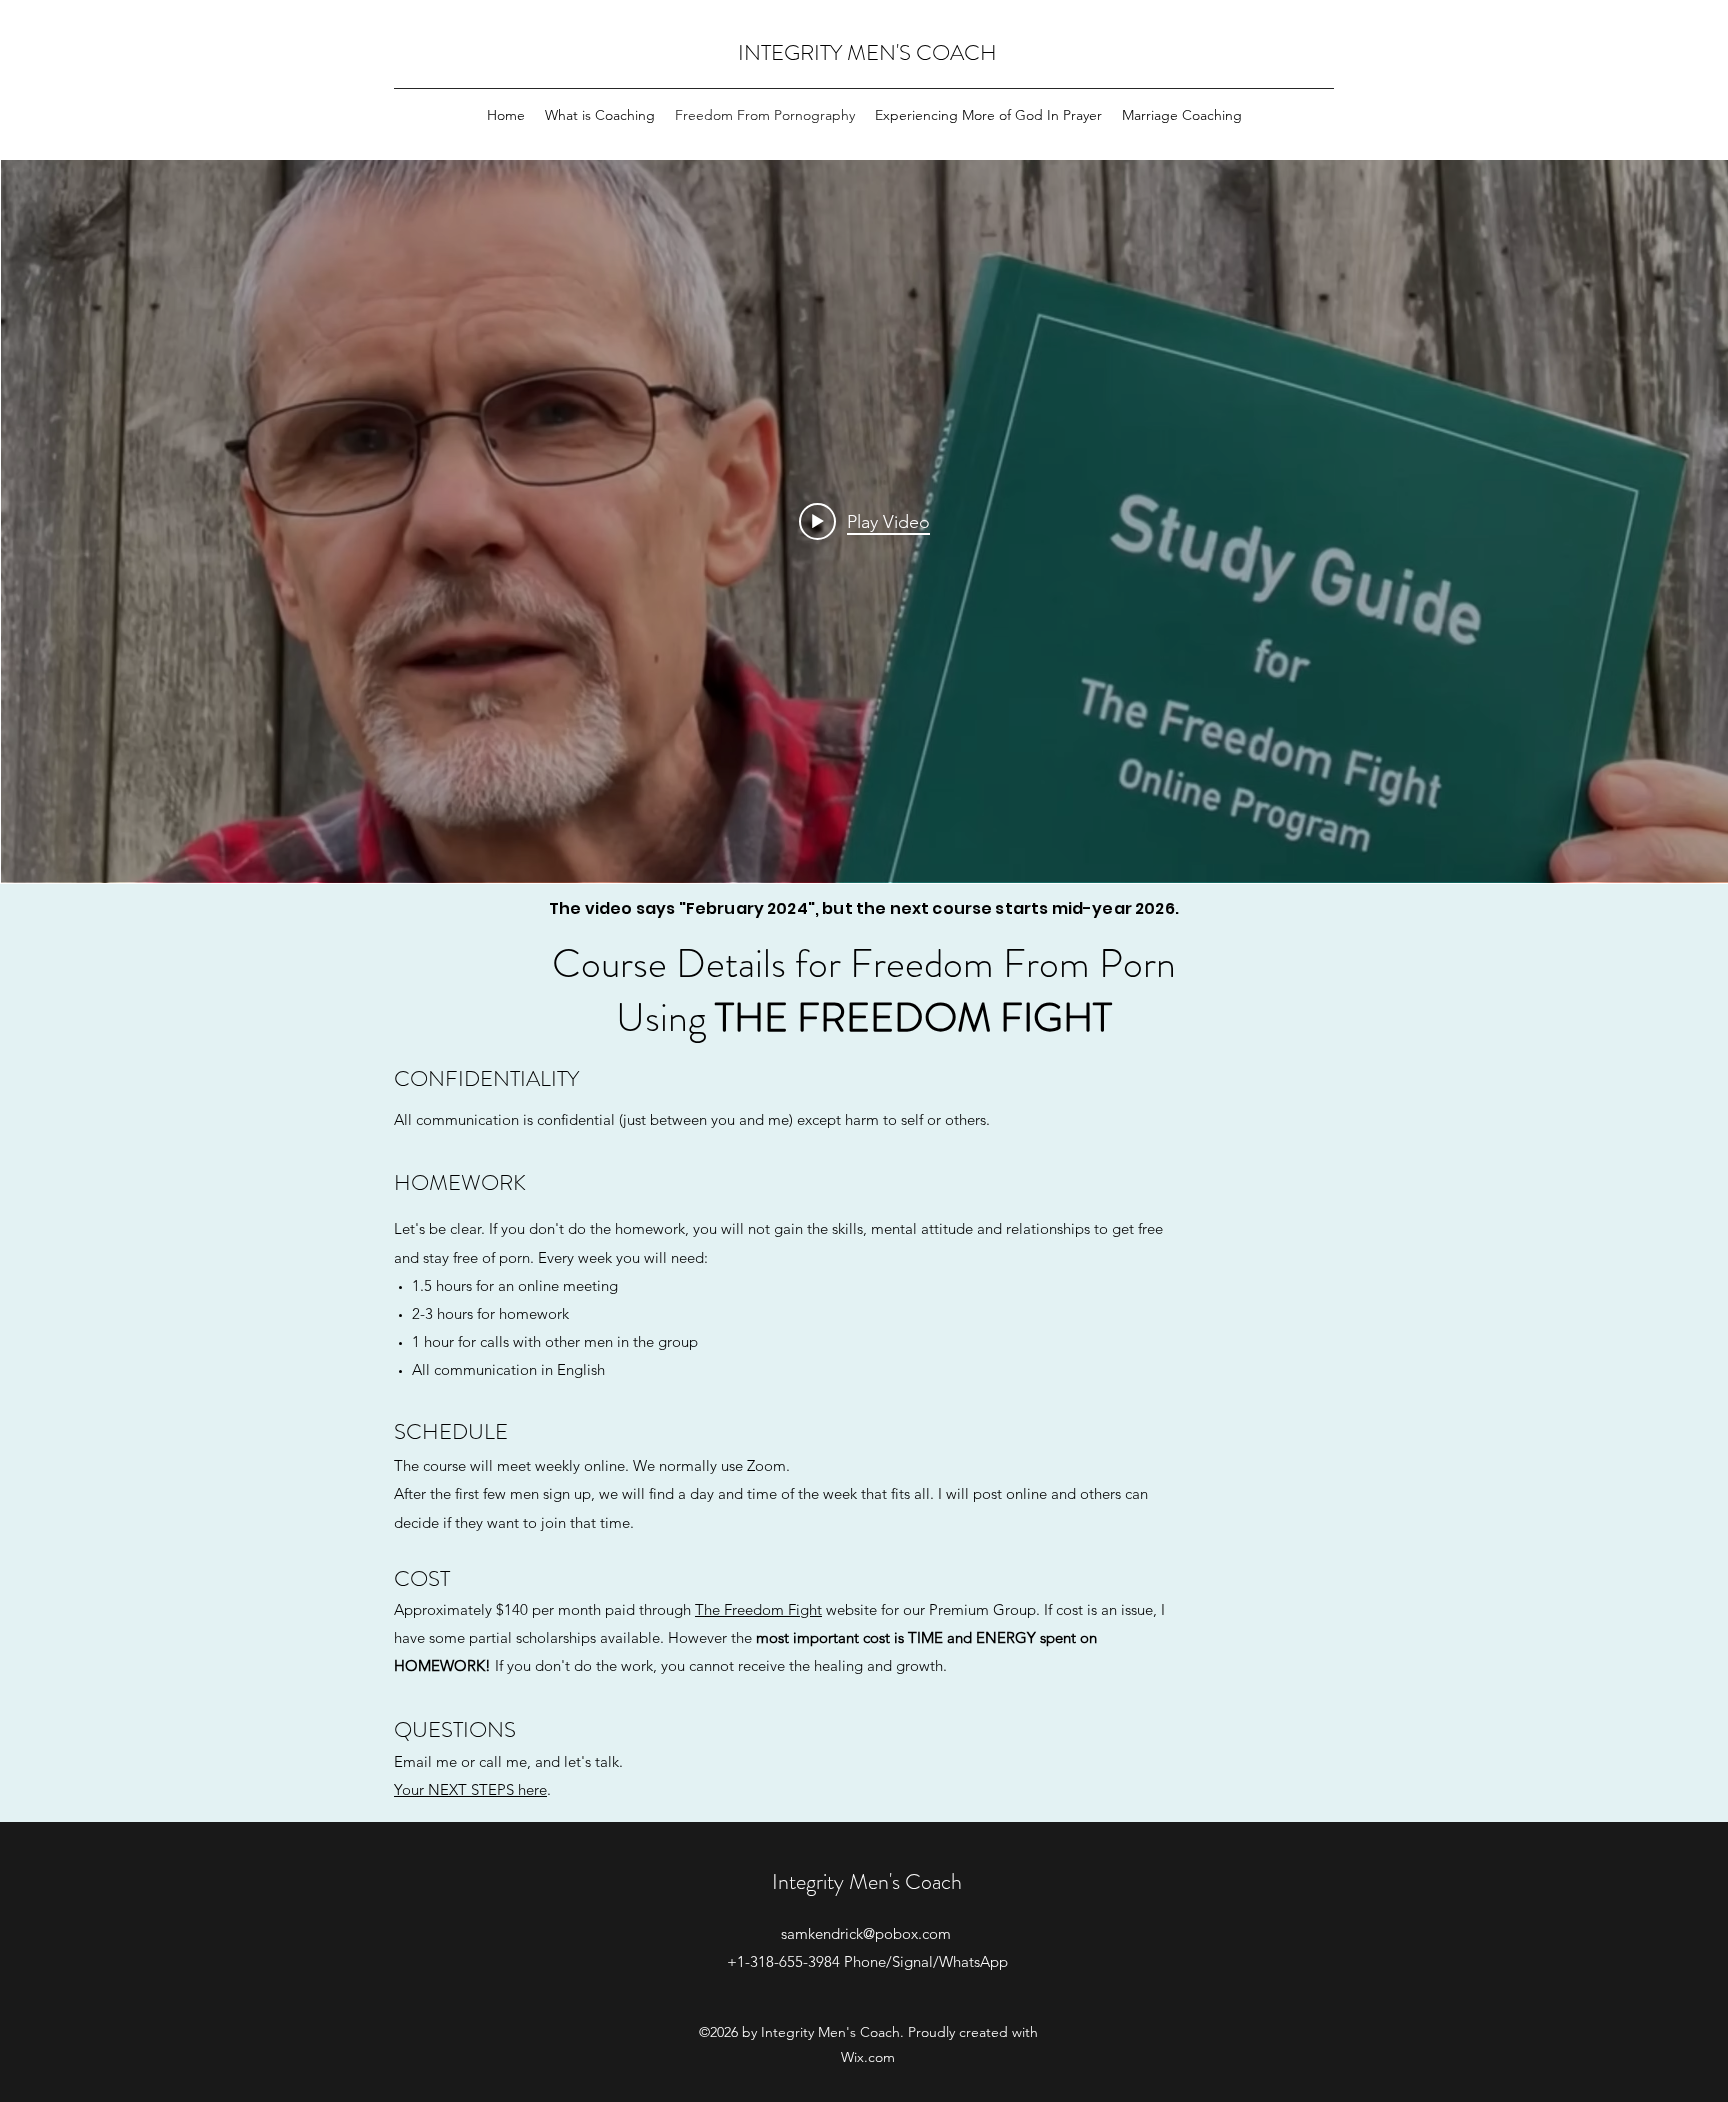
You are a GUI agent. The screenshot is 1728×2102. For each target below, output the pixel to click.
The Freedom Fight (758, 1609)
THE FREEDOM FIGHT (913, 1017)
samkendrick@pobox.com (866, 1933)
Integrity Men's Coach (867, 1881)
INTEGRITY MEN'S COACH (867, 52)
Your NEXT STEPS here (470, 1789)
